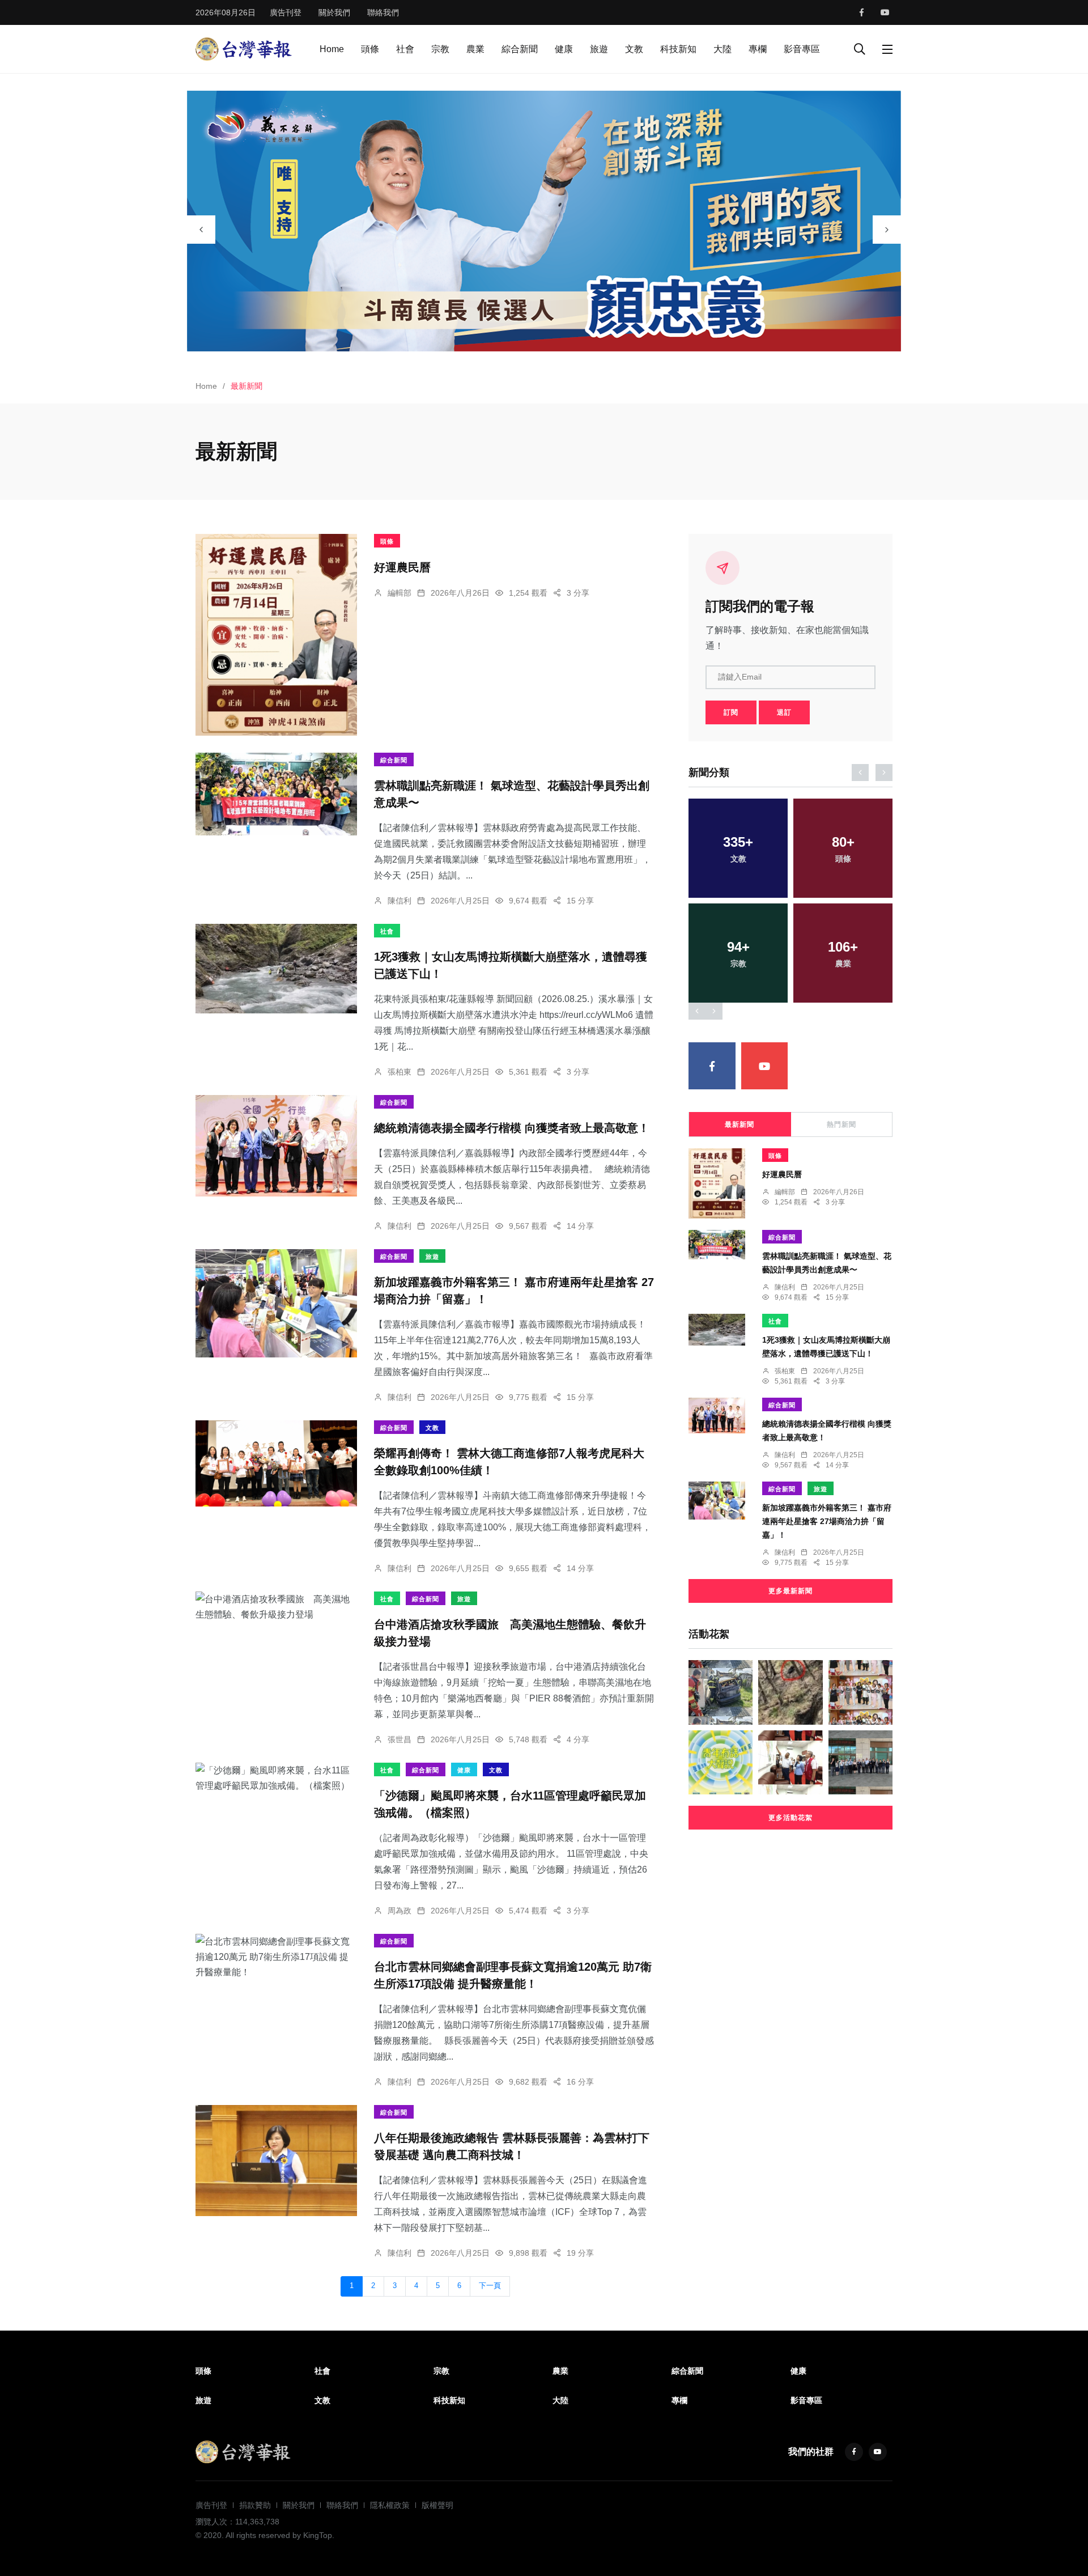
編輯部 (399, 593)
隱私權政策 (390, 2505)
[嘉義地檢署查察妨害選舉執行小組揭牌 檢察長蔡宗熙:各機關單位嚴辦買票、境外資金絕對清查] (860, 1762)
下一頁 (490, 2286)
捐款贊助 (255, 2505)
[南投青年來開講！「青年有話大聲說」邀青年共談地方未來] (721, 1762)
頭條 (370, 49)
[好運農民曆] (276, 635)
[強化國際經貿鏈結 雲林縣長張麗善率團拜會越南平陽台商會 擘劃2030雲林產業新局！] (790, 1762)
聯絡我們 (383, 12)
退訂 (784, 712)
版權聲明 (437, 2505)
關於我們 (334, 12)
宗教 (440, 49)
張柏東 (399, 1072)
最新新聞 (739, 1124)
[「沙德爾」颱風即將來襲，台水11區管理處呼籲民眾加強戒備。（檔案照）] (276, 1778)
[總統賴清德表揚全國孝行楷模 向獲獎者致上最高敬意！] (276, 1146)
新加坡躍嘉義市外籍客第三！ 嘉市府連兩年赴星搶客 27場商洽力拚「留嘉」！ (827, 1521)
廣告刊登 (286, 12)
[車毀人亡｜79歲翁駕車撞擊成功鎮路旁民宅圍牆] (721, 1692)
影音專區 (802, 49)
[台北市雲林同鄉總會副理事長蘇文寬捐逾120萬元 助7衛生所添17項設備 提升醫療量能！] (276, 1957)
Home (332, 49)
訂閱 (731, 712)
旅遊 (599, 49)
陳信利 (399, 901)
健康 (564, 49)
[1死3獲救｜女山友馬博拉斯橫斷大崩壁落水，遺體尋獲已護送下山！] (276, 969)
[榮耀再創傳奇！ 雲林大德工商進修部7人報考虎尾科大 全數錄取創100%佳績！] (276, 1463)
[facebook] (862, 12)
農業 (475, 49)
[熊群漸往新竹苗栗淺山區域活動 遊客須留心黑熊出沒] (790, 1692)
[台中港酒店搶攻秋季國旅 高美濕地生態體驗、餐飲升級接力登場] (276, 1607)
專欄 (758, 49)
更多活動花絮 (790, 1818)
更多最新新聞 (790, 1591)
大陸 (722, 49)
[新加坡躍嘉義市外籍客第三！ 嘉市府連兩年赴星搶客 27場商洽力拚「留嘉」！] (276, 1303)
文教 (634, 49)
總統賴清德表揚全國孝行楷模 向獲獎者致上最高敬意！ (512, 1128)
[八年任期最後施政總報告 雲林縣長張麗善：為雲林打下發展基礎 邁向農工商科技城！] (276, 2161)
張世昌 (399, 1739)
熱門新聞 (841, 1124)
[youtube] (885, 12)
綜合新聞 (520, 49)
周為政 (399, 1911)
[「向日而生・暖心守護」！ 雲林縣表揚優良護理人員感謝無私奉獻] (860, 1692)
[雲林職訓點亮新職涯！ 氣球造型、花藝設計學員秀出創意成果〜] (276, 794)
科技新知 (678, 49)
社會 (405, 49)
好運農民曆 (402, 567)
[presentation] (201, 230)
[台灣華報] (244, 48)
